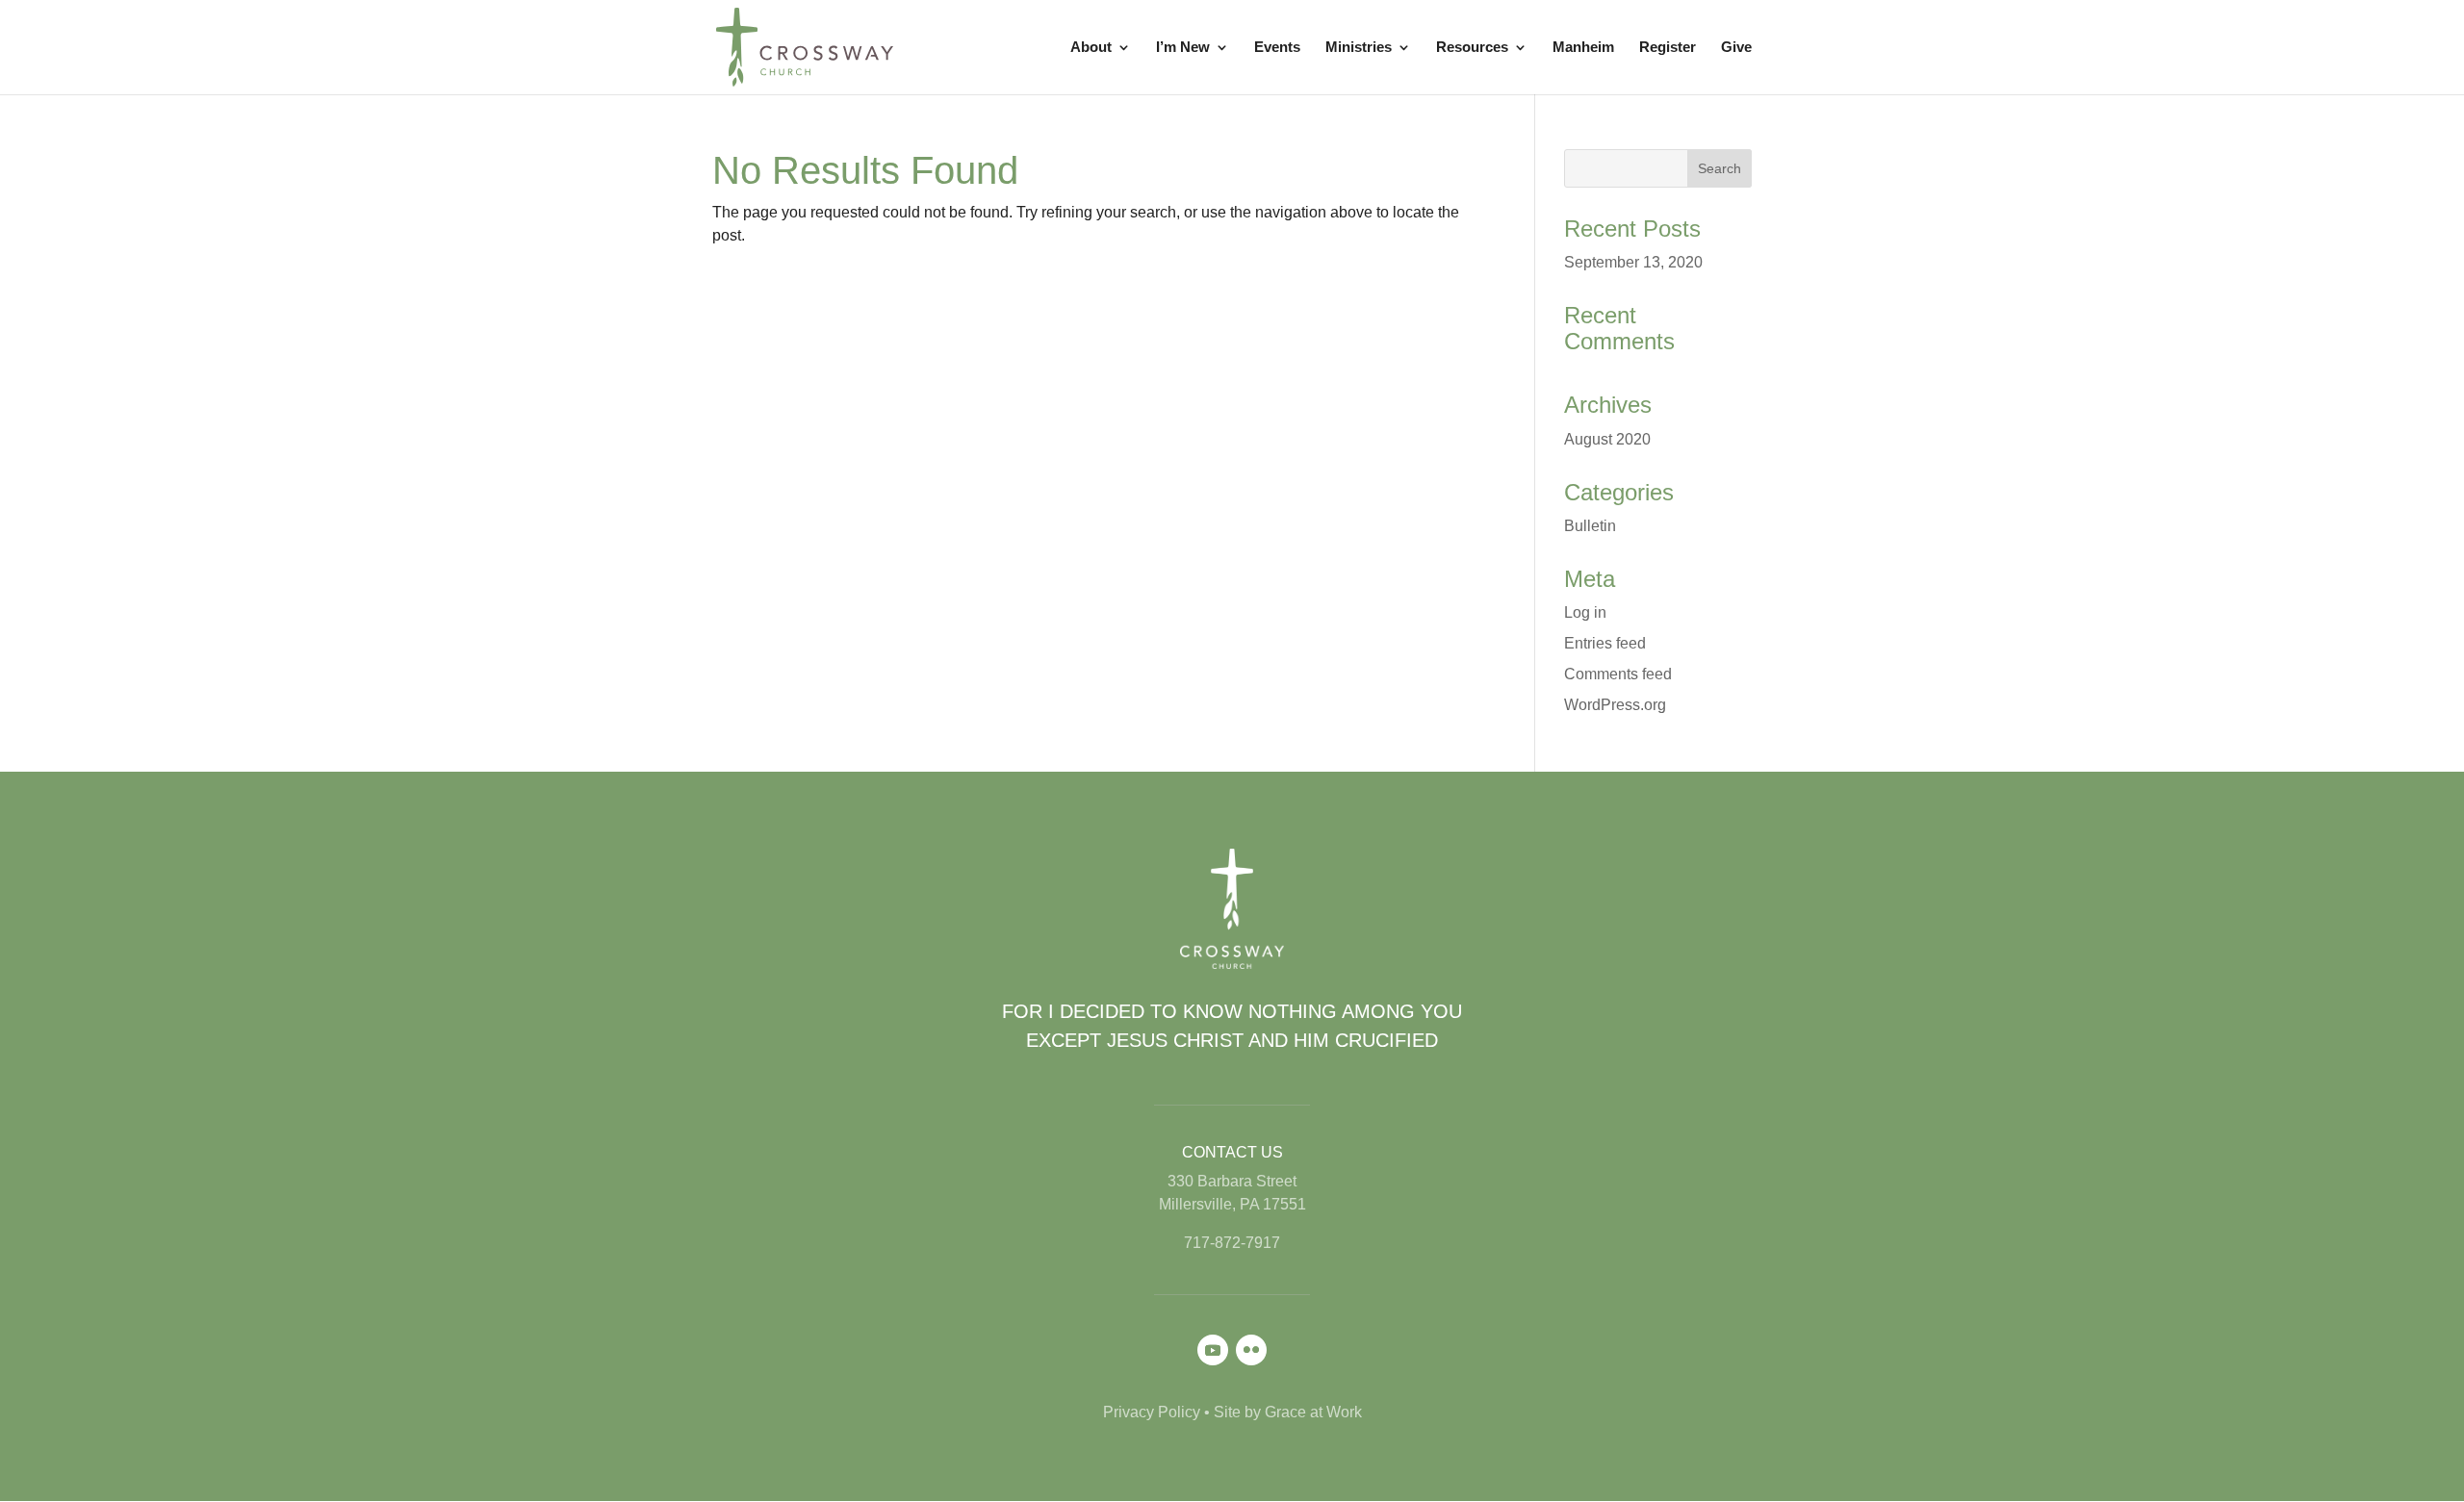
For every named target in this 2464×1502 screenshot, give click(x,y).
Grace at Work (1313, 1412)
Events (1277, 48)
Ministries (1359, 48)
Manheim (1583, 48)
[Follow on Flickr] (1251, 1350)
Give (1736, 48)
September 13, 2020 (1633, 262)
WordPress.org (1615, 705)
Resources (1472, 48)
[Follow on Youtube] (1213, 1350)
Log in (1585, 612)
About (1091, 48)
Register (1668, 48)
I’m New (1183, 48)
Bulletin (1590, 526)
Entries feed (1605, 643)
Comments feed (1618, 674)
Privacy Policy (1152, 1412)
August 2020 (1607, 439)
